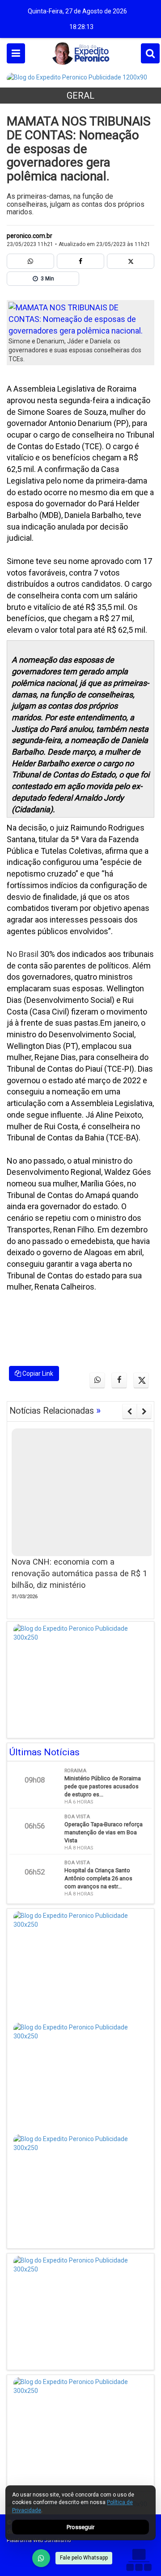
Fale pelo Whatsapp (84, 2558)
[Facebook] (80, 261)
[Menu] (16, 53)
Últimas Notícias (44, 1752)
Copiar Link (37, 1374)
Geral (80, 96)
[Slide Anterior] (129, 1411)
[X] (131, 261)
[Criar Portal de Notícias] (139, 2560)
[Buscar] (150, 53)
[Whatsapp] (30, 261)
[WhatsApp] (41, 2558)
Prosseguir (80, 2527)
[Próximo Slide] (144, 1411)
